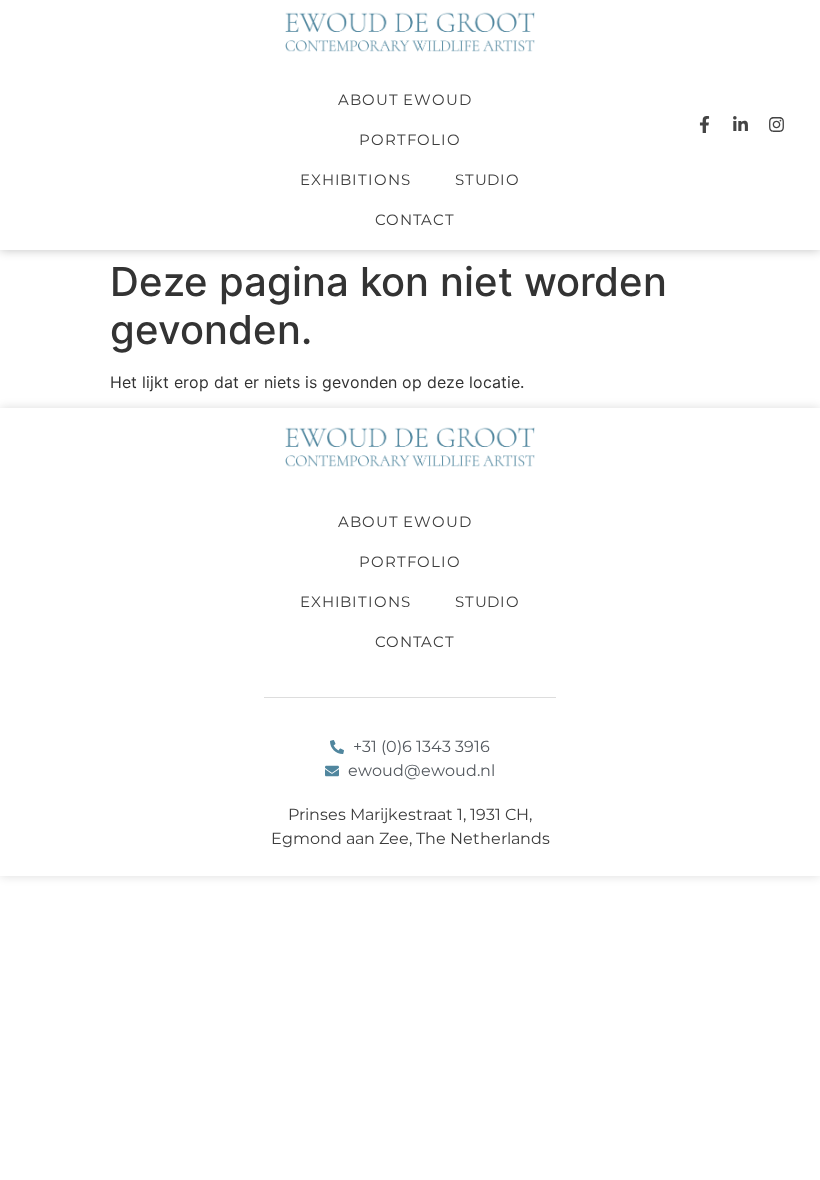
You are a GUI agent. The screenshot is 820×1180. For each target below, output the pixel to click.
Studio (487, 179)
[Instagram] (776, 124)
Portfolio (410, 139)
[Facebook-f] (703, 124)
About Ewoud (405, 99)
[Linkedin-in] (740, 124)
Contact (415, 219)
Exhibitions (355, 179)
